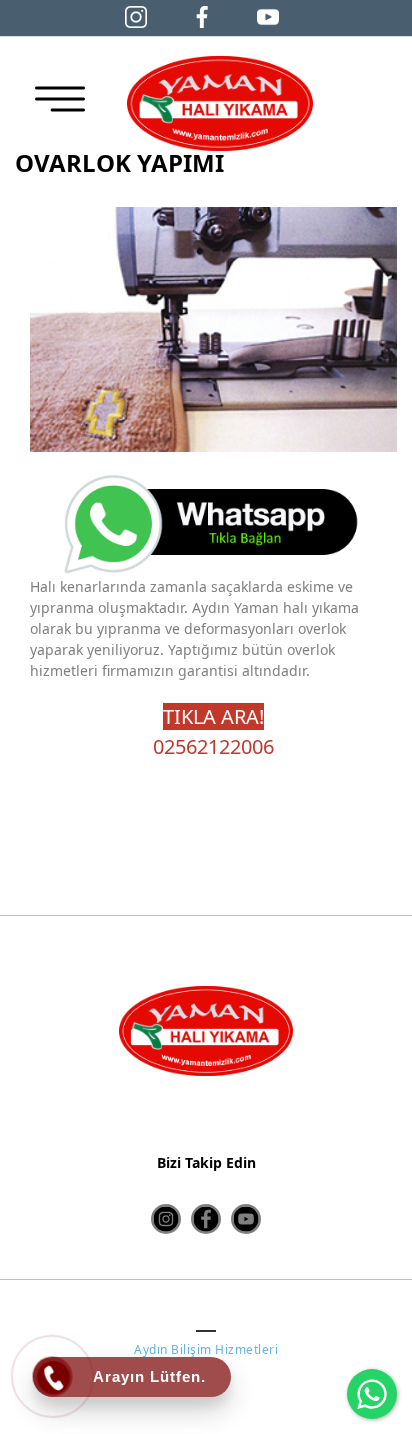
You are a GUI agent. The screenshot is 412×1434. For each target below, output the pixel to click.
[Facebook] (202, 15)
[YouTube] (268, 15)
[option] (213, 329)
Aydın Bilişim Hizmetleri (206, 1349)
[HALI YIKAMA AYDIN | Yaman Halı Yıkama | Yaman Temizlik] (219, 103)
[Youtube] (246, 1219)
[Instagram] (136, 15)
